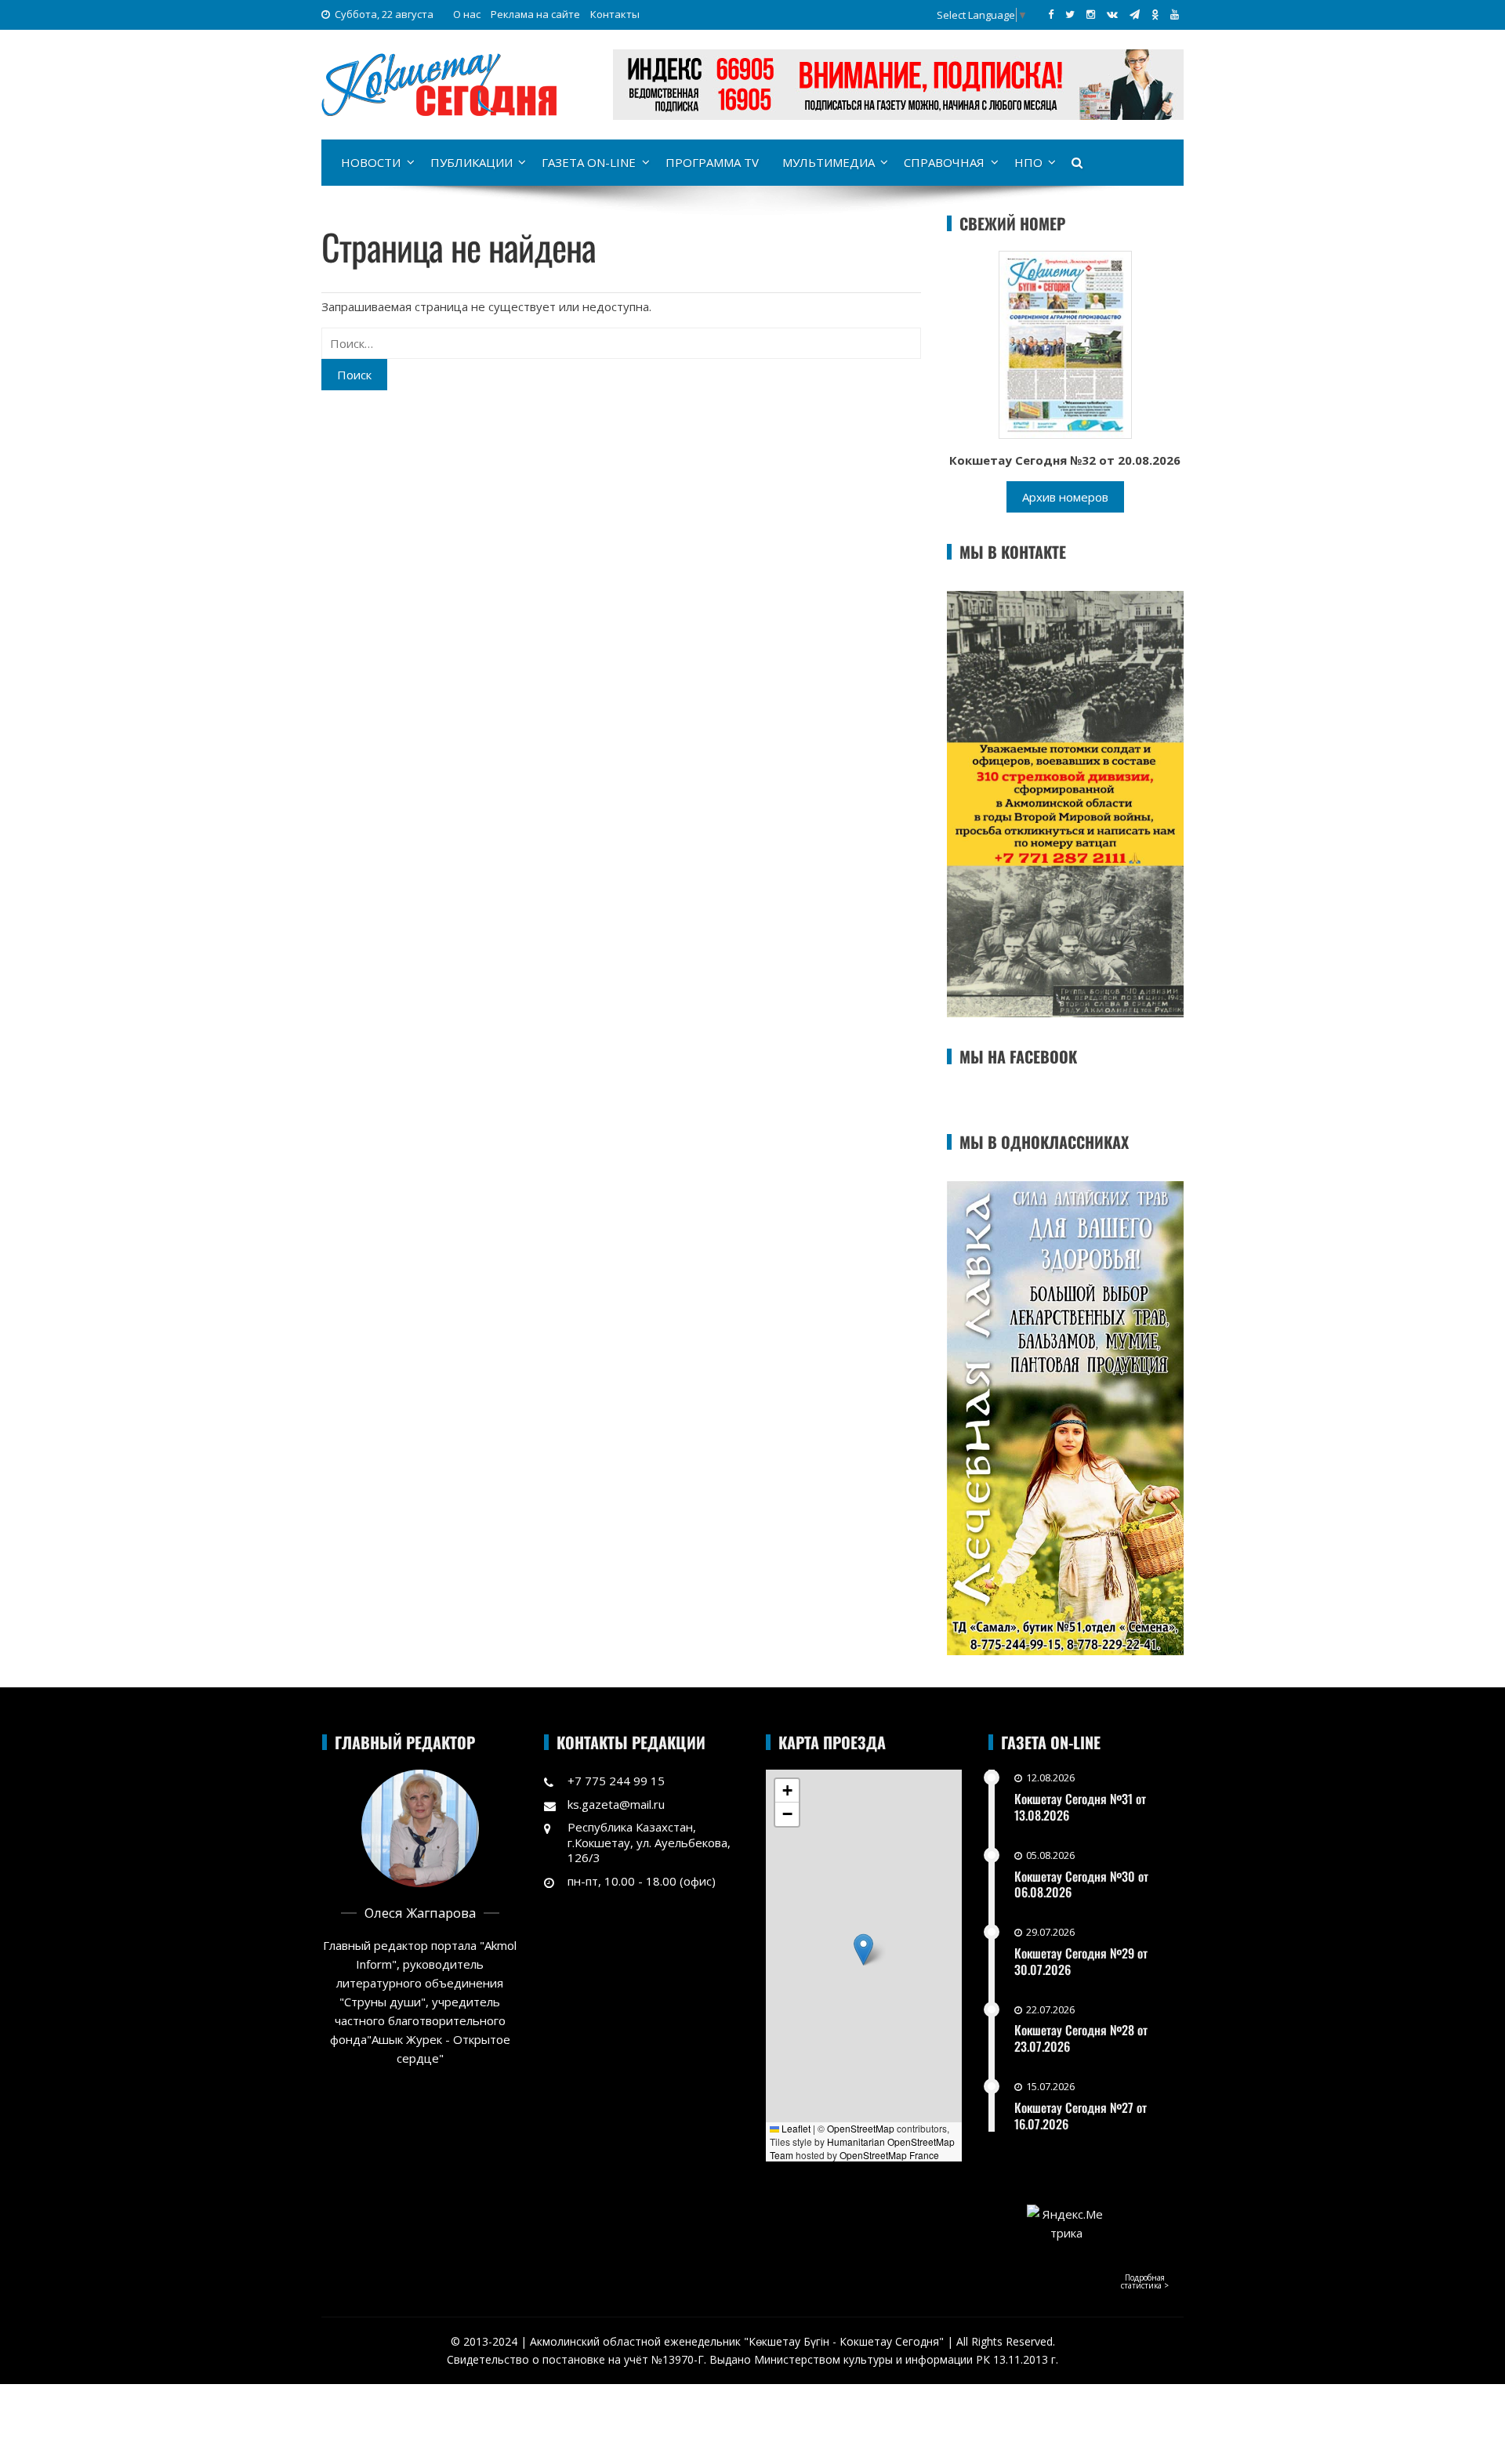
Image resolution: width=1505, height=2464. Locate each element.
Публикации (471, 162)
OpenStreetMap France (889, 2155)
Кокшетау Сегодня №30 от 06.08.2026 (1081, 1884)
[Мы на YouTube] (1175, 14)
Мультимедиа (829, 162)
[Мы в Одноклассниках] (1155, 14)
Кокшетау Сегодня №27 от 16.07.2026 (1081, 2116)
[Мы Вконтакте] (1112, 14)
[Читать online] (1065, 343)
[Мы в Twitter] (1070, 14)
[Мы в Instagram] (1091, 14)
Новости (371, 162)
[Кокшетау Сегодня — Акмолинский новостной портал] (439, 83)
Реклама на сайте (535, 14)
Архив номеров (1065, 497)
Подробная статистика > (1145, 2281)
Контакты (615, 14)
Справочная (944, 162)
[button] (863, 1949)
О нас (467, 14)
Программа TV (712, 162)
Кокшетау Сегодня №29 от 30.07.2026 (1081, 1961)
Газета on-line (589, 162)
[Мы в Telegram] (1135, 14)
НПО (1028, 162)
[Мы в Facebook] (1051, 14)
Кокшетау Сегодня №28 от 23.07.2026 (1081, 2038)
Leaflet (795, 2128)
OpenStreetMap (861, 2128)
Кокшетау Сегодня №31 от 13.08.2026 (1080, 1807)
